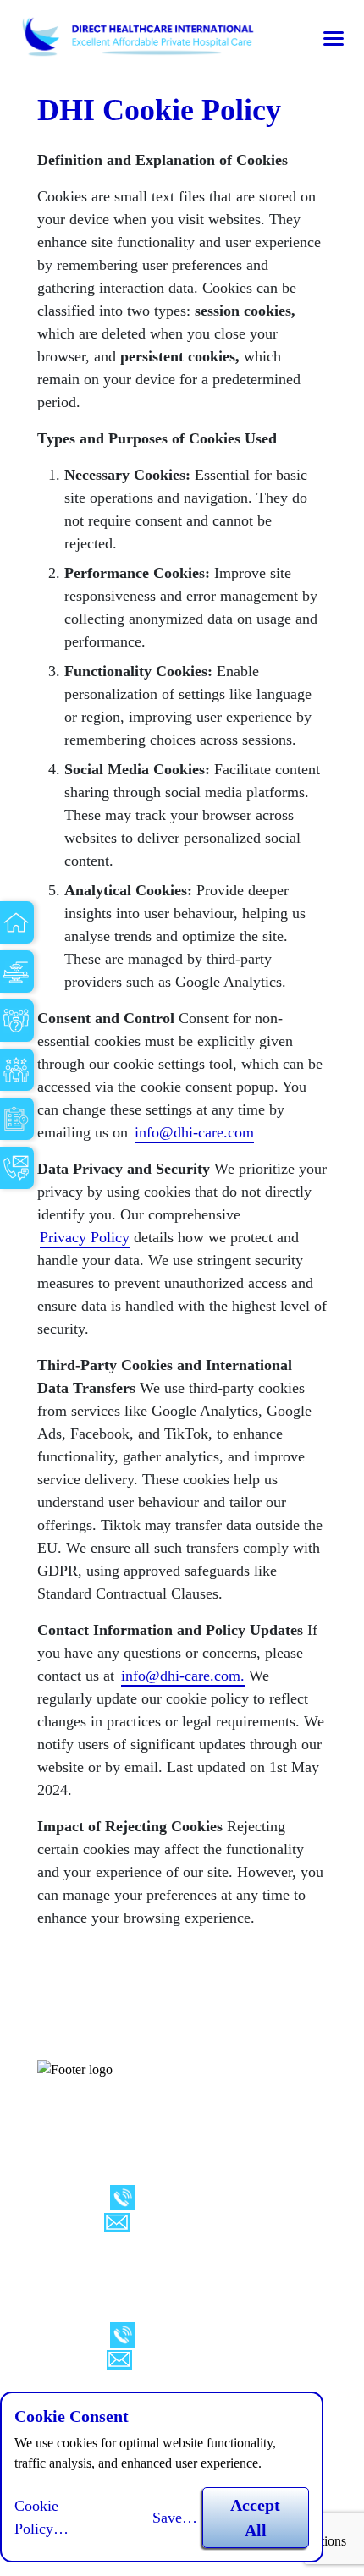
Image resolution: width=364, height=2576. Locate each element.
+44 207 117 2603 (198, 2333)
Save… (175, 2518)
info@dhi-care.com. (183, 1676)
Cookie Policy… (41, 2517)
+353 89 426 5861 (199, 2196)
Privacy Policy (85, 1237)
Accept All (255, 2518)
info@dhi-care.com (194, 1132)
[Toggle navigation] (334, 38)
